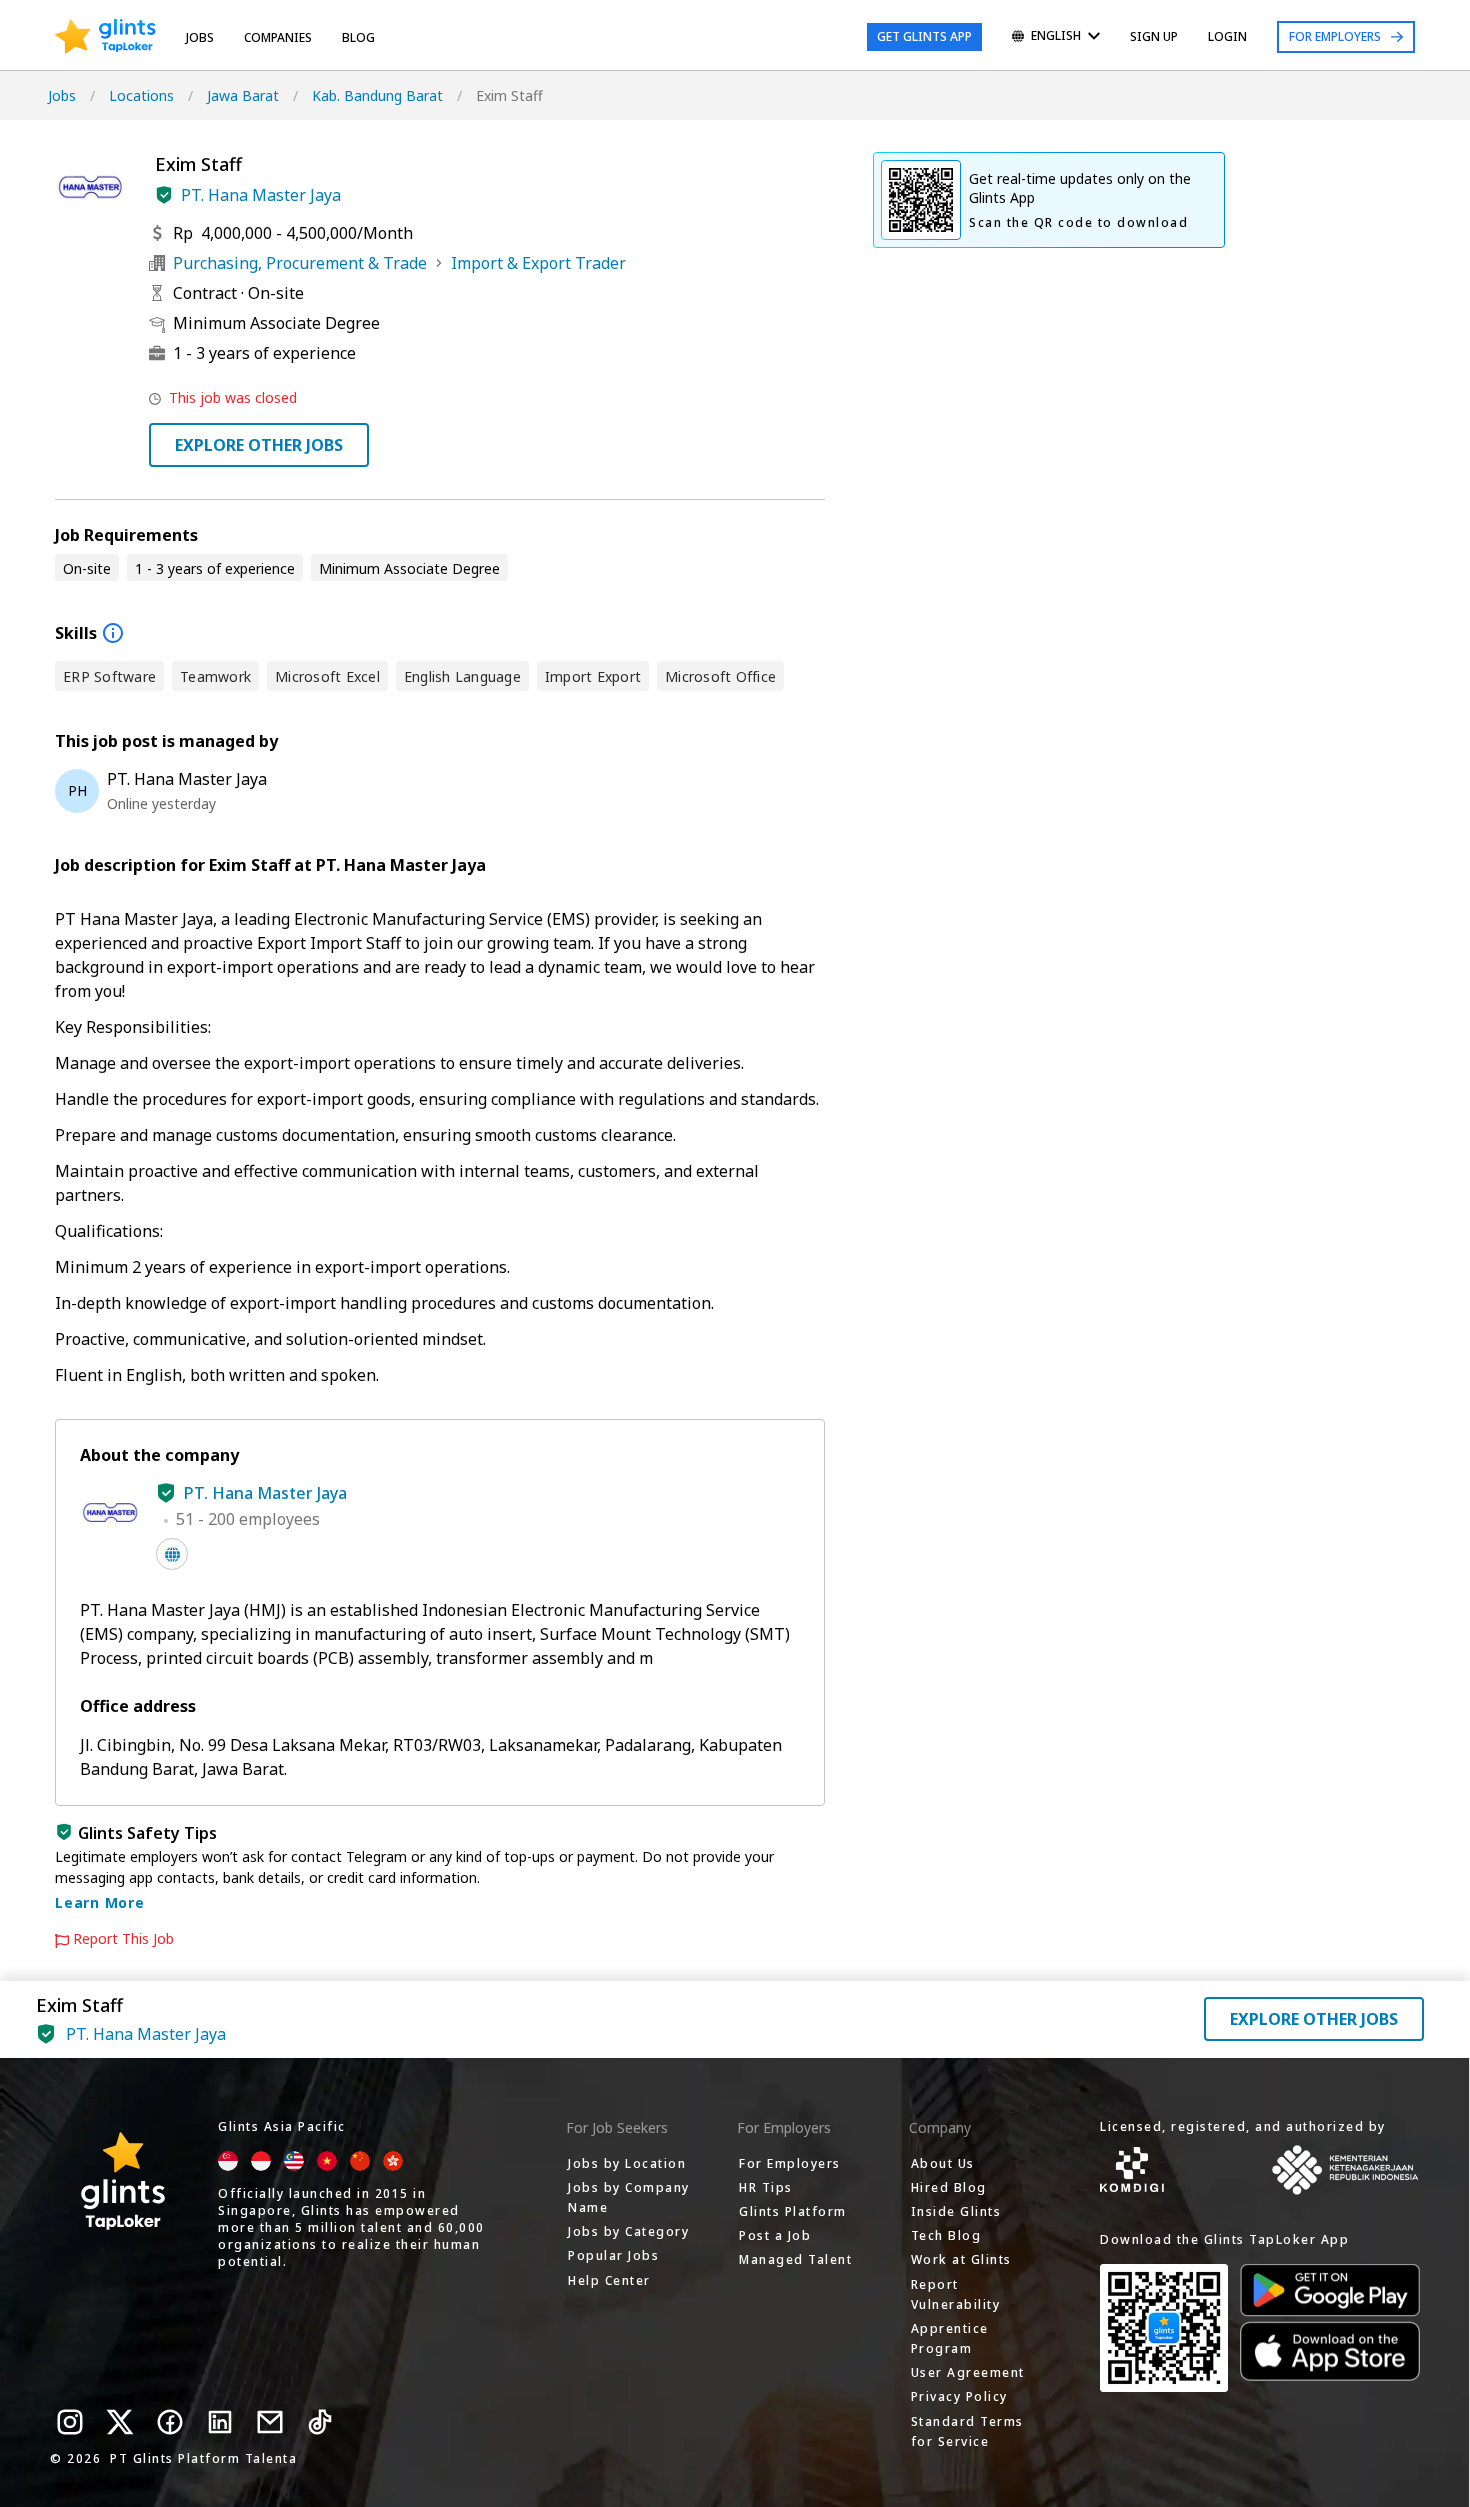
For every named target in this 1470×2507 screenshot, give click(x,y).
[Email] (270, 2422)
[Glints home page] (105, 37)
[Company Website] (172, 1554)
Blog (358, 37)
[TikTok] (320, 2422)
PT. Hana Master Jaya (261, 195)
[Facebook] (170, 2422)
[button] (164, 195)
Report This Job (123, 1939)
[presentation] (105, 37)
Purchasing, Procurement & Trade (300, 263)
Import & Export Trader (538, 263)
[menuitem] (1056, 37)
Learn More (100, 1902)
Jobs (200, 37)
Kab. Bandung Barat (377, 95)
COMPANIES (278, 37)
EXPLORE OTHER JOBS (259, 445)
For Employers (1335, 36)
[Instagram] (70, 2422)
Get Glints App (924, 36)
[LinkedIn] (220, 2422)
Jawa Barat (243, 95)
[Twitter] (120, 2422)
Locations (141, 95)
